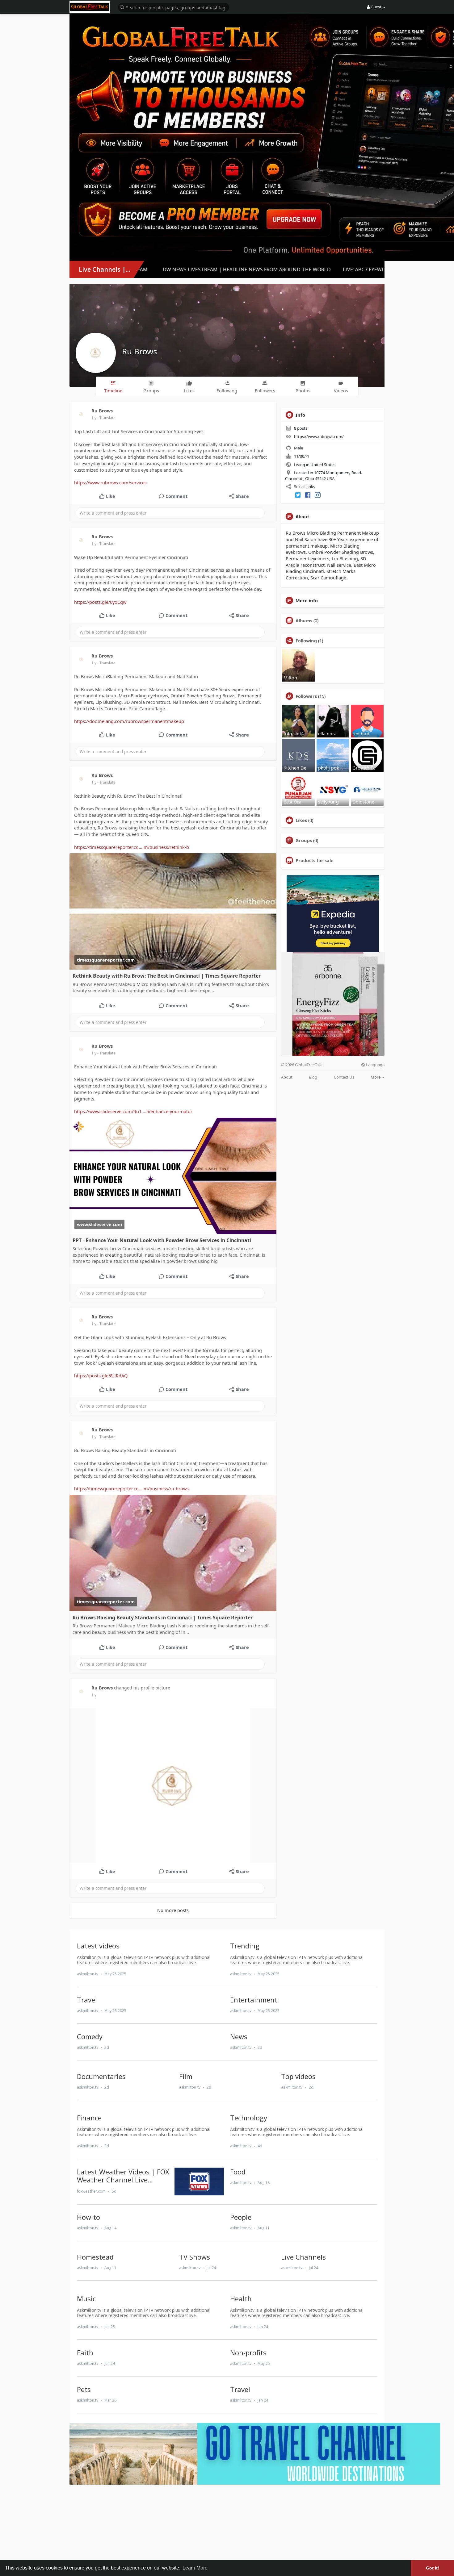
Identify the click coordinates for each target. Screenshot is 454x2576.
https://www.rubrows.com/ (319, 436)
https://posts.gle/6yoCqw (100, 602)
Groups (304, 840)
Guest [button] (376, 7)
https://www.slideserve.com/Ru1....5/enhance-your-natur (133, 1111)
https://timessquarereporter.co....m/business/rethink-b (132, 847)
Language (375, 1065)
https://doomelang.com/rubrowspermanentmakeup (129, 721)
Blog (313, 1077)
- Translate (106, 418)
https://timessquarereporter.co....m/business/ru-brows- (132, 1488)
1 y (94, 418)
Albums (304, 620)
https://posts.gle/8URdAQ (101, 1376)
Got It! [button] (433, 2568)
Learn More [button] (195, 2568)
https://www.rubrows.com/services (110, 482)
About (287, 1077)
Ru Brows (139, 351)
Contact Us (344, 1077)
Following (306, 641)
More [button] (376, 1077)
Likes (301, 820)
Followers (306, 696)
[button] (174, 7)
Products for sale (315, 860)
